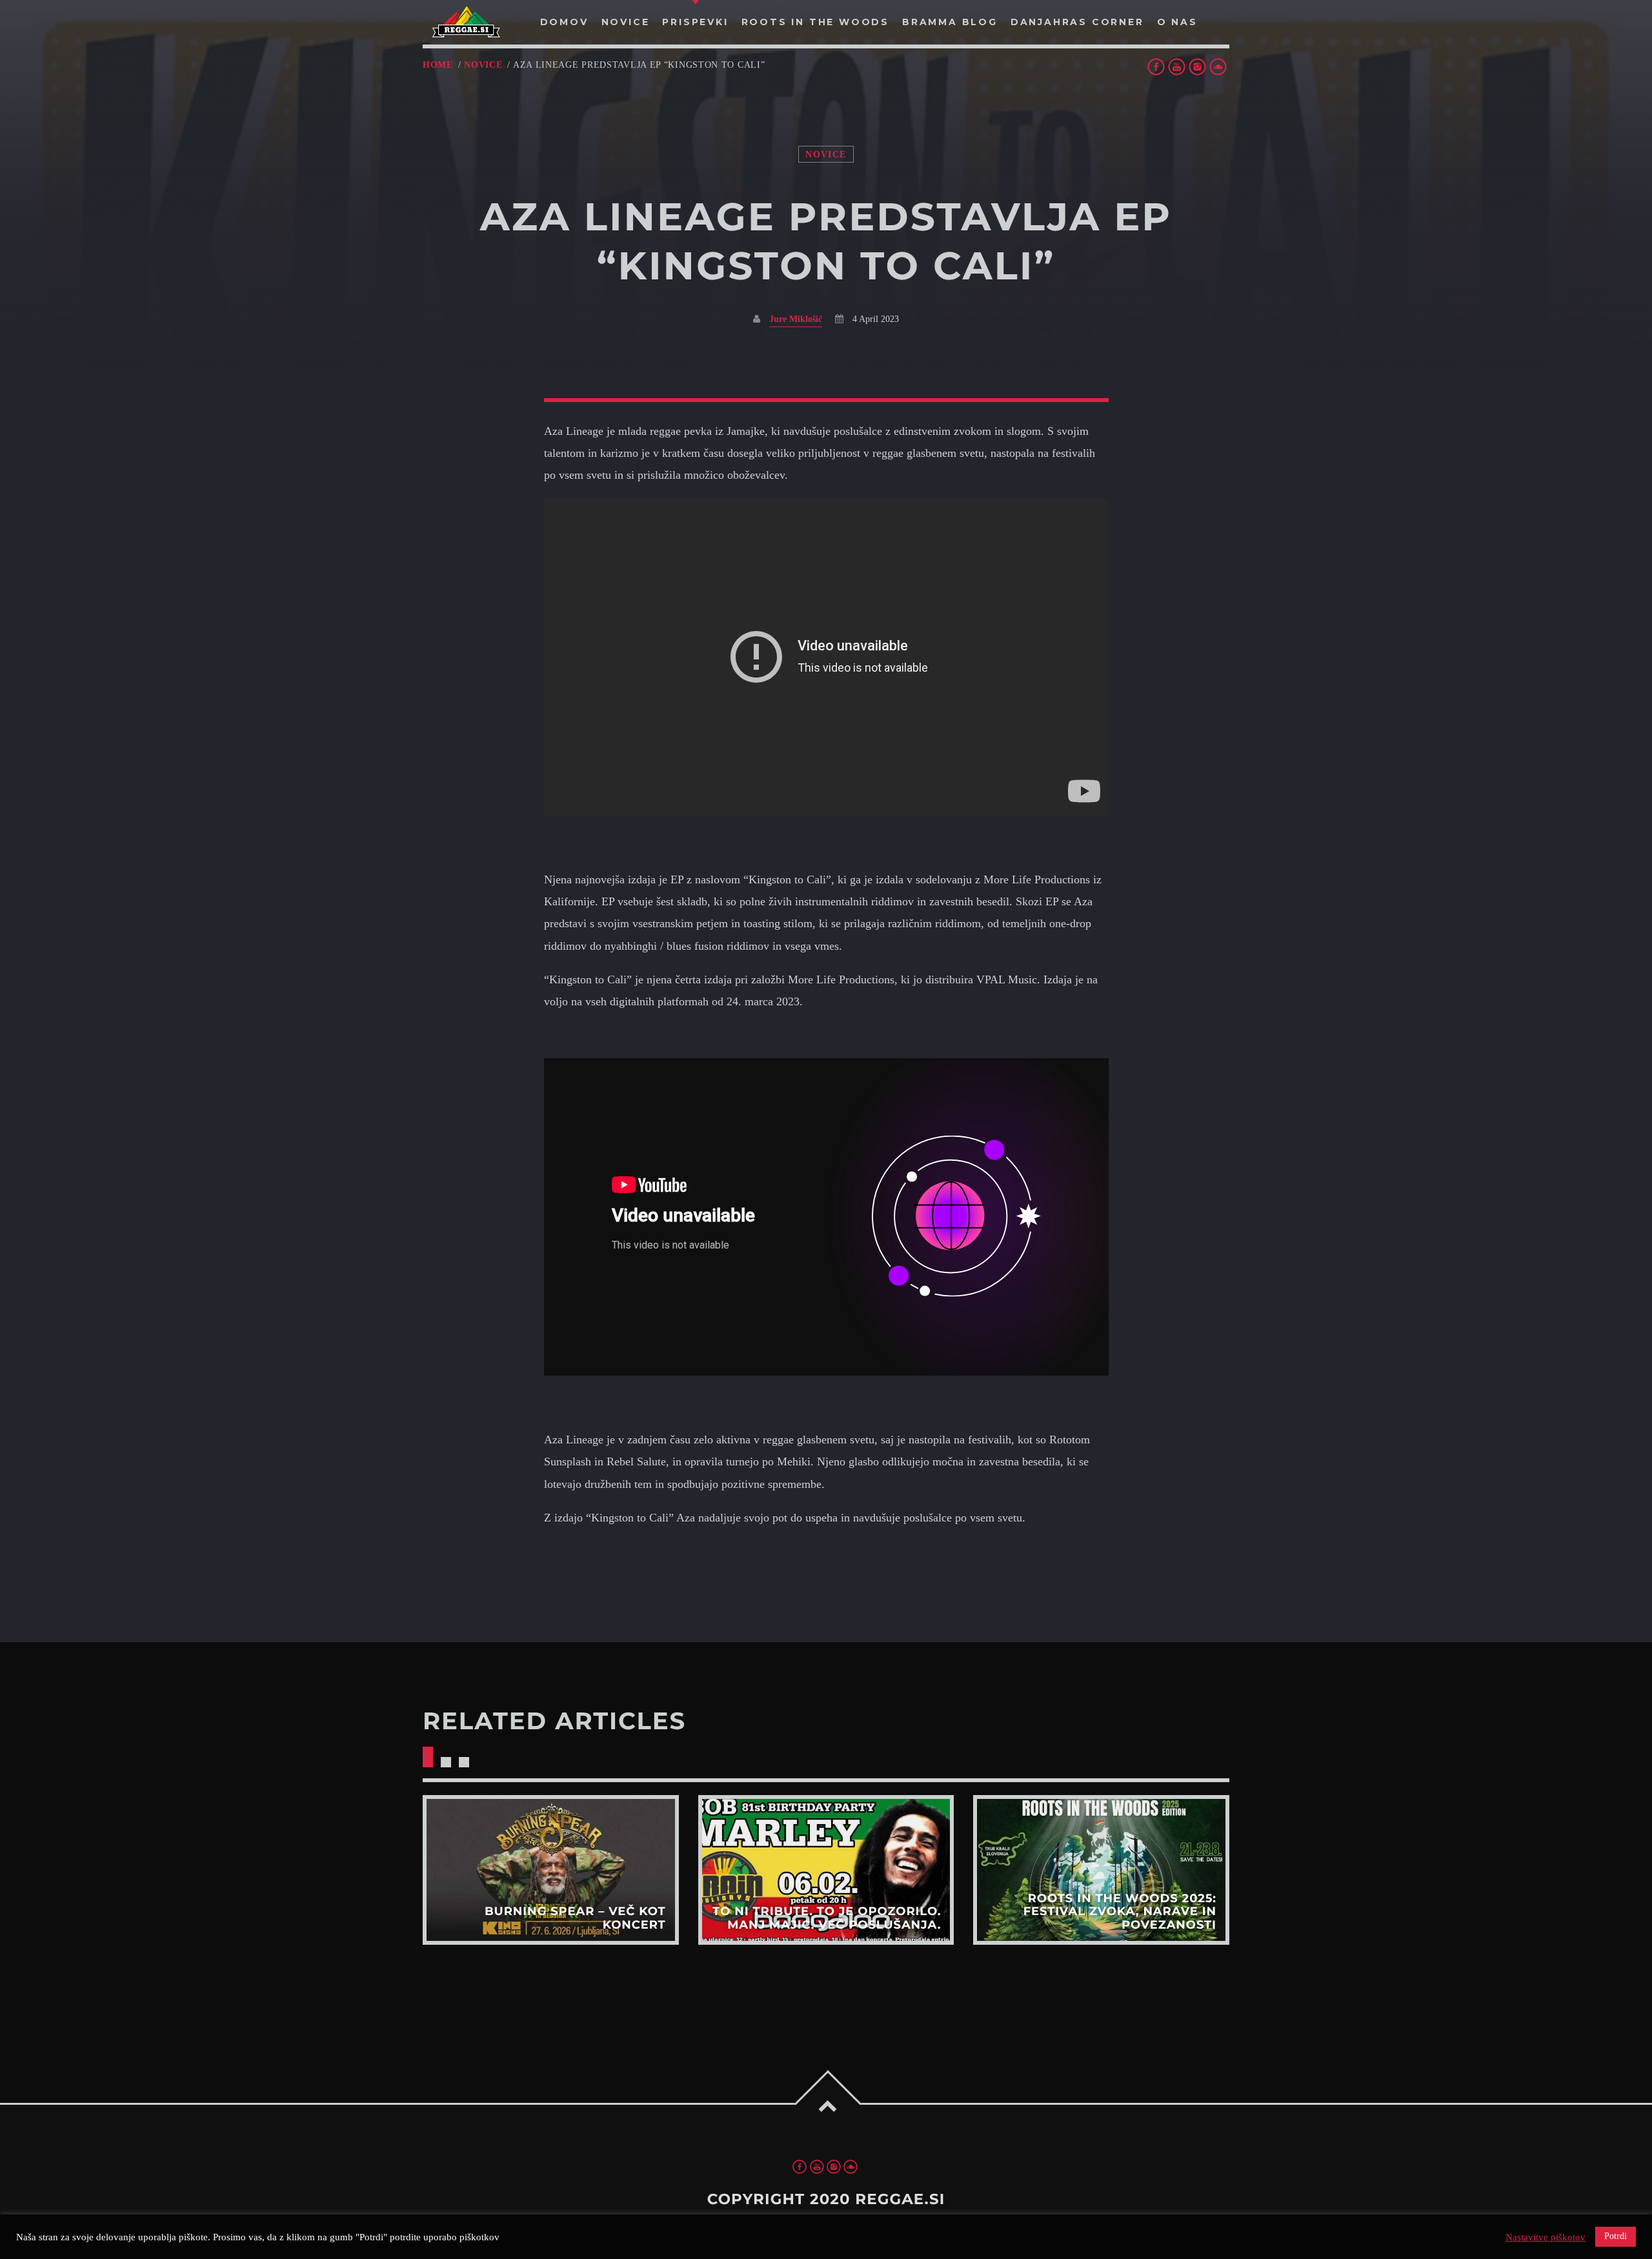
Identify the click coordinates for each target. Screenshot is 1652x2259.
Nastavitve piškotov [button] (1546, 2237)
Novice (483, 65)
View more (551, 1870)
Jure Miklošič (796, 319)
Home (438, 65)
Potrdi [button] (1616, 2236)
